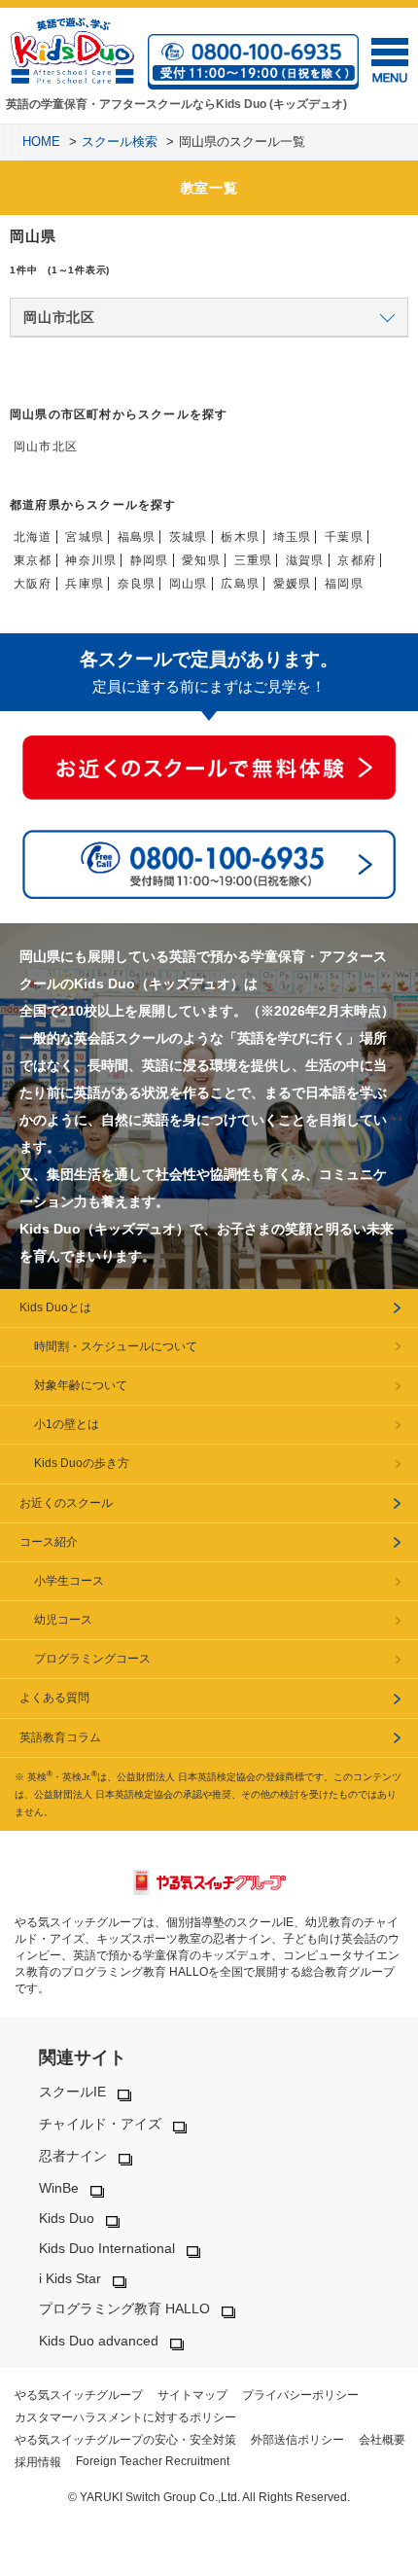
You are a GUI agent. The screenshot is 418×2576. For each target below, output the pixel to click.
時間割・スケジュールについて (116, 1346)
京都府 (357, 560)
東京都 (33, 560)
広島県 (240, 584)
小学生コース (69, 1581)
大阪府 (33, 584)
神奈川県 (91, 560)
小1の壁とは (67, 1424)
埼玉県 (293, 537)
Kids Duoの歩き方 (82, 1463)
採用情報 (38, 2462)
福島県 (137, 537)
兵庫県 (85, 584)
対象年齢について (81, 1385)
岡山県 (189, 584)
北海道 (33, 537)
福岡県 (344, 584)
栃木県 (240, 537)
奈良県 (137, 584)
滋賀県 (305, 560)
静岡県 (150, 560)
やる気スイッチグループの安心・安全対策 (125, 2440)
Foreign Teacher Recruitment (153, 2461)
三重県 (254, 560)
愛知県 (201, 560)
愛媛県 (293, 584)
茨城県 (189, 537)
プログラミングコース (92, 1659)
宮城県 (85, 537)
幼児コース (63, 1620)
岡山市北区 (46, 447)
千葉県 (344, 537)
